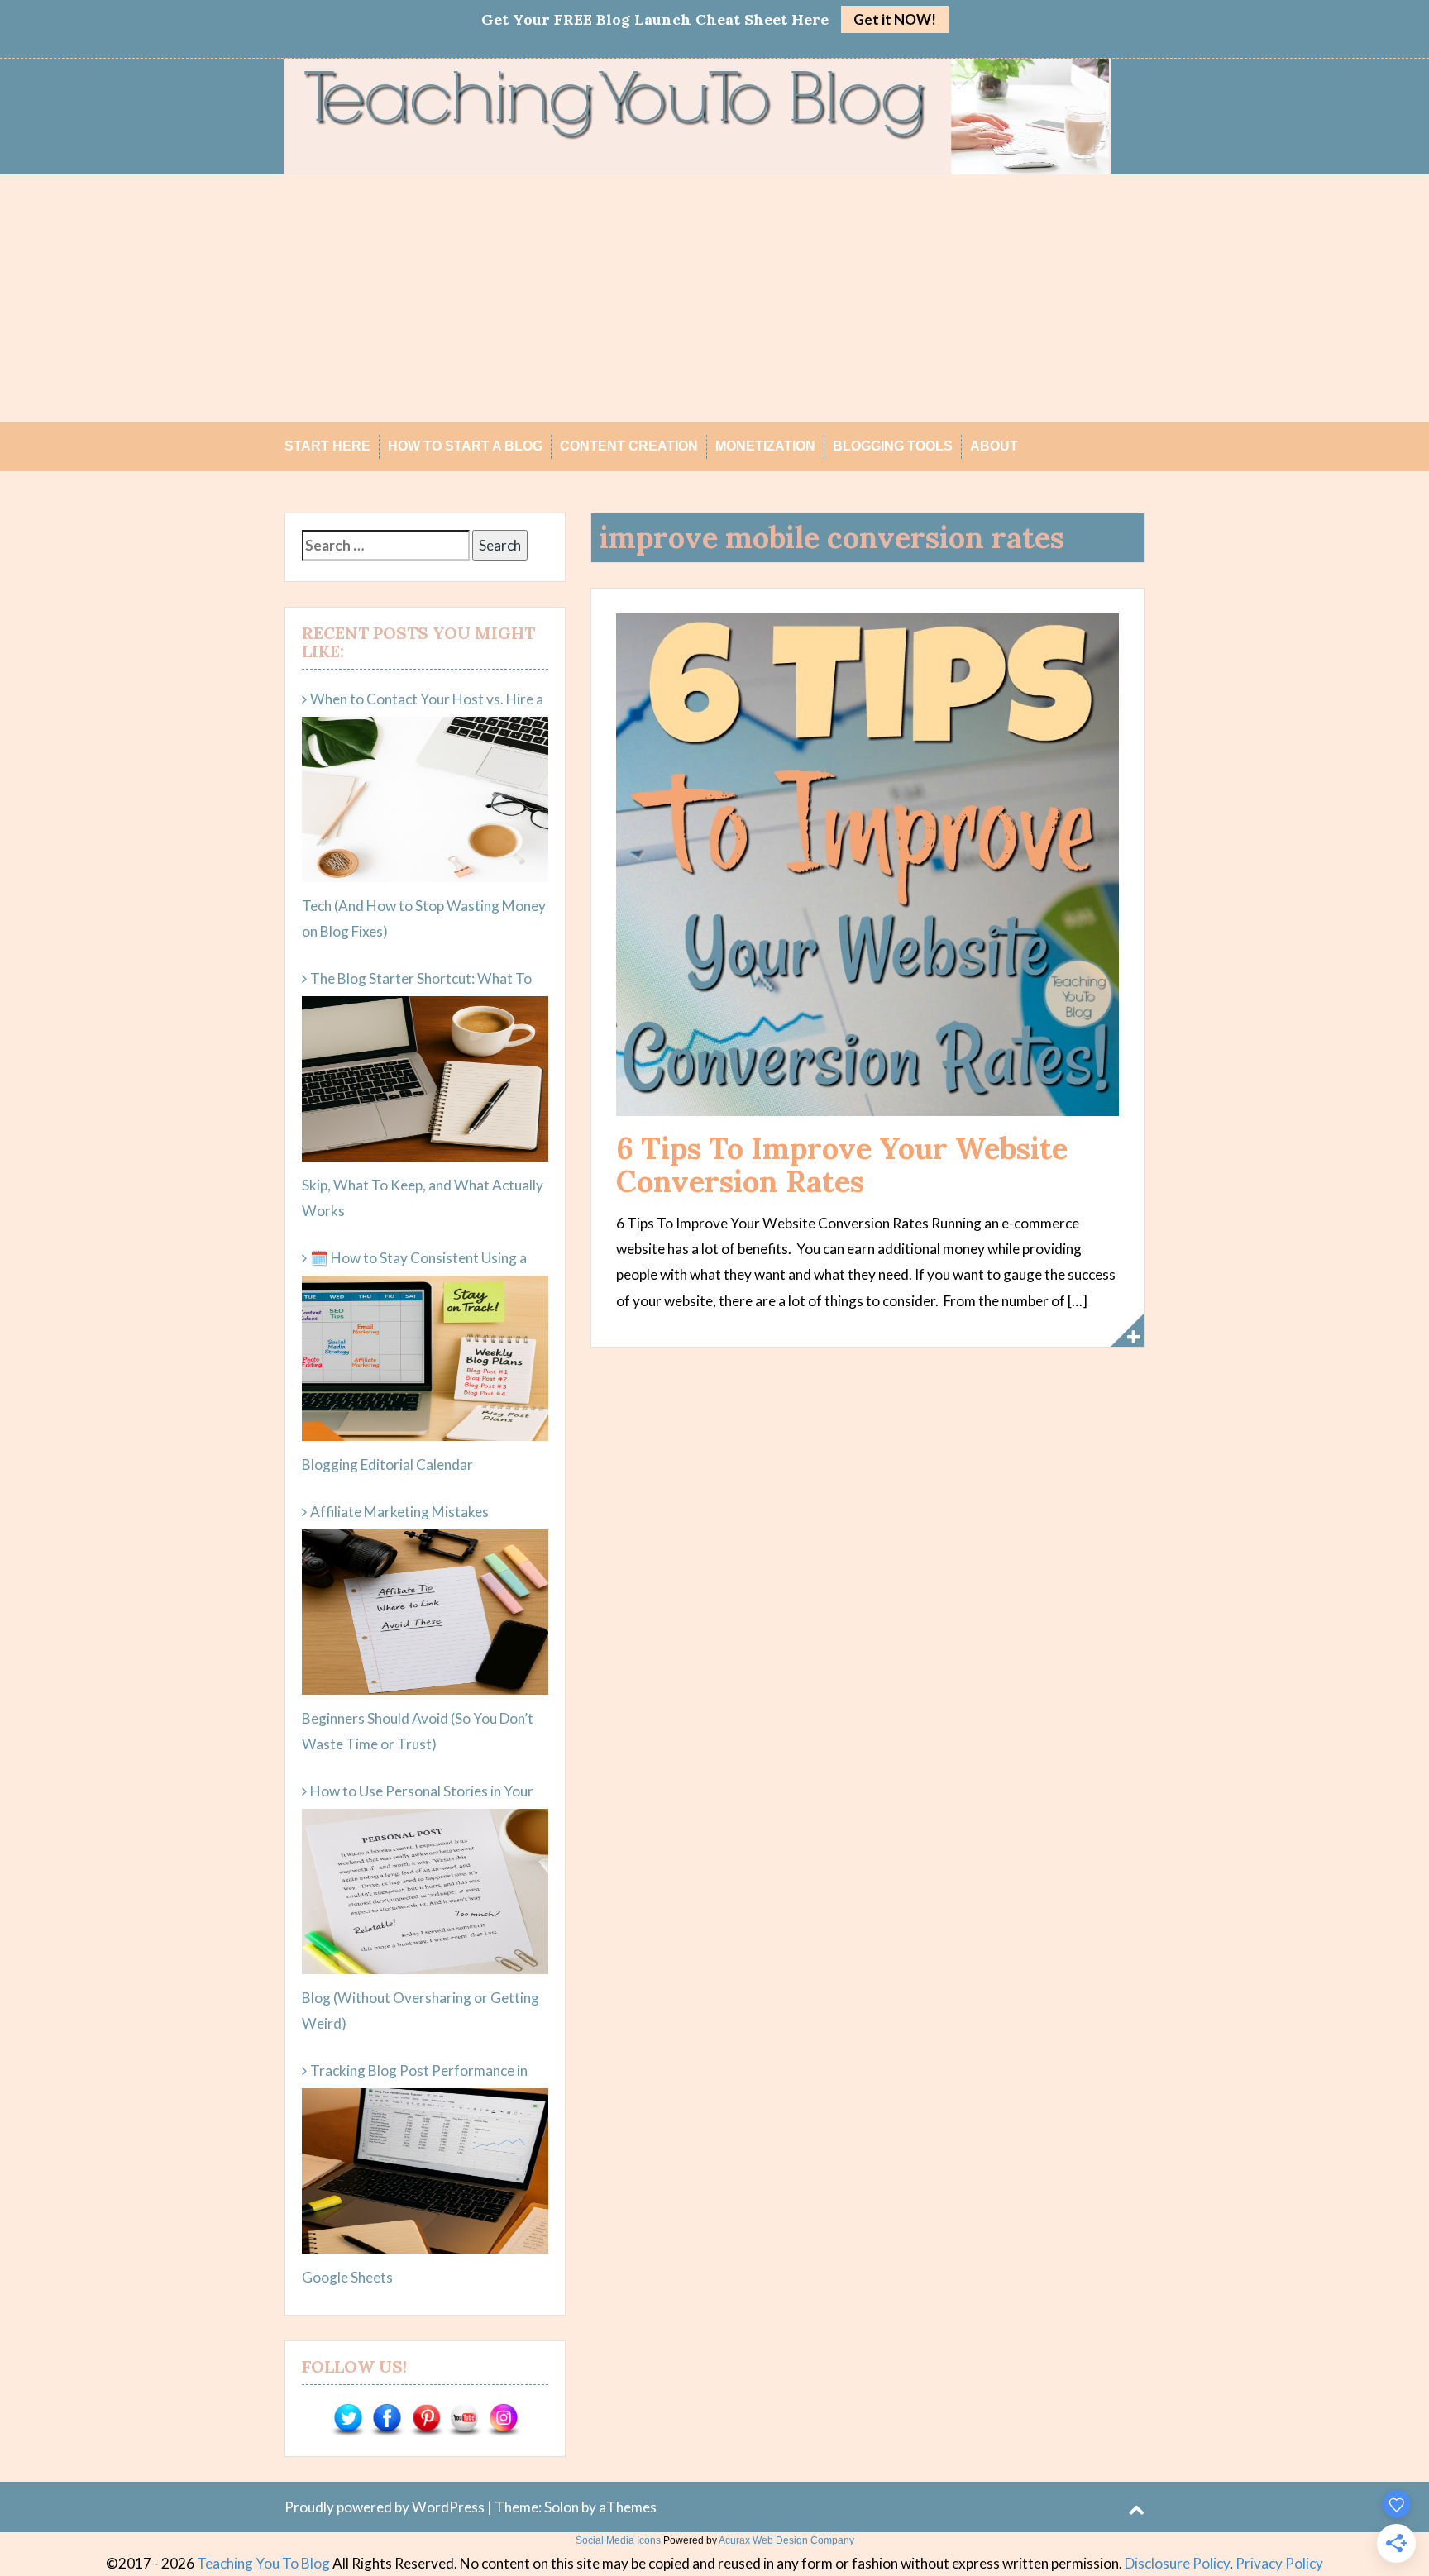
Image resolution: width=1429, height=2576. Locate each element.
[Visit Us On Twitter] (348, 2419)
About (994, 446)
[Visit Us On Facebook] (387, 2419)
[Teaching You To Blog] (698, 114)
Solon (562, 2507)
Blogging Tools (893, 446)
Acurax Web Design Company (786, 2540)
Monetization (765, 446)
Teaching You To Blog (263, 2563)
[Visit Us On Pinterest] (425, 2419)
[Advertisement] (714, 298)
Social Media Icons (618, 2540)
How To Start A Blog (465, 446)
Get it (895, 19)
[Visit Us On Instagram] (503, 2419)
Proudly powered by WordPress (385, 2507)
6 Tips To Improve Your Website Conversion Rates (842, 1165)
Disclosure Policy (1177, 2563)
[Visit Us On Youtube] (464, 2419)
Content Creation (629, 446)
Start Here (327, 446)
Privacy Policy (1279, 2563)
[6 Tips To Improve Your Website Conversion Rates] (867, 863)
